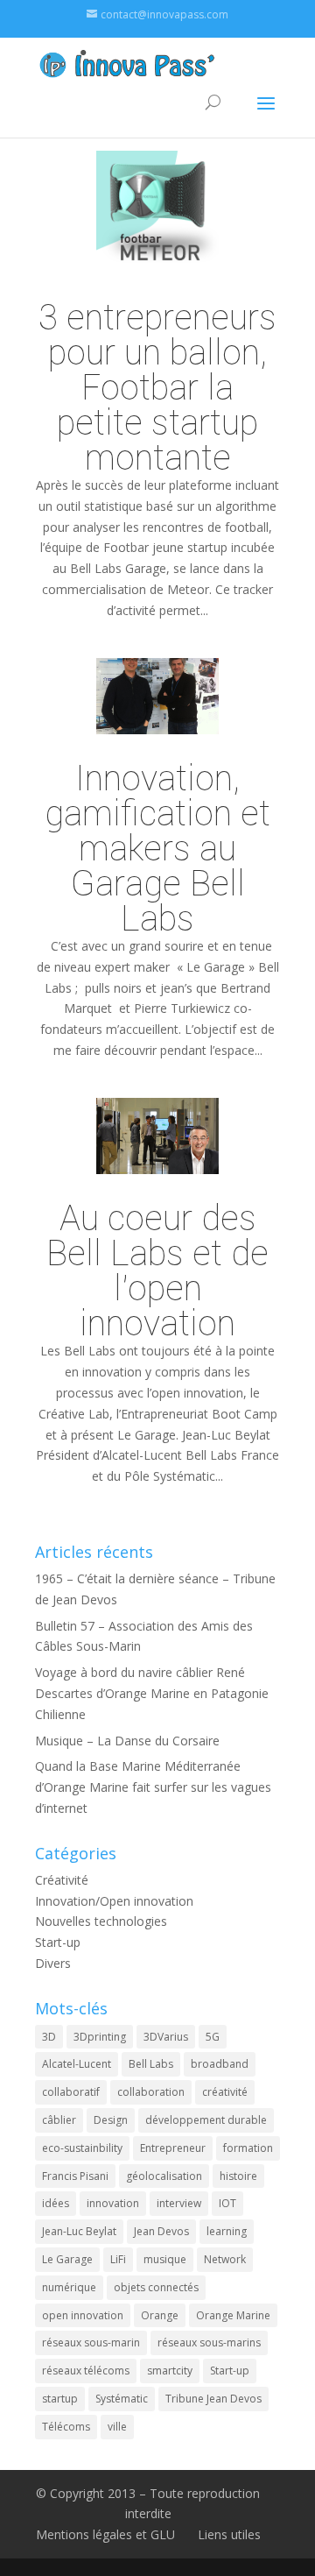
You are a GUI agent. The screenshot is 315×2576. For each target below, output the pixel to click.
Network (225, 2259)
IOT (227, 2203)
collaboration (151, 2092)
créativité (225, 2092)
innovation (113, 2203)
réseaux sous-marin (91, 2342)
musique (165, 2259)
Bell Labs (151, 2064)
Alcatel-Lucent (77, 2064)
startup (60, 2399)
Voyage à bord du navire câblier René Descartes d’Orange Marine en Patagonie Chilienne (152, 1693)
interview (179, 2203)
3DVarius (166, 2037)
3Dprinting (100, 2037)
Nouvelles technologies (101, 1921)
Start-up (58, 1942)
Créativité (62, 1880)
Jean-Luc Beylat (79, 2231)
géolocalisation (164, 2176)
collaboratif (71, 2092)
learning (227, 2231)
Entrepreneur (173, 2148)
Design (111, 2120)
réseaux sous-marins (209, 2342)
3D (49, 2037)
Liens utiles (229, 2534)
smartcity (170, 2371)
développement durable (206, 2120)
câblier (59, 2120)
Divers (53, 1963)
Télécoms (66, 2427)
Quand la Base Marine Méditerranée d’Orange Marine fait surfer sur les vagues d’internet (153, 1787)
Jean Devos (161, 2231)
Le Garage (67, 2259)
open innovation (83, 2315)
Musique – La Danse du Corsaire (127, 1741)
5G (213, 2037)
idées (56, 2203)
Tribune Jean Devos (213, 2399)
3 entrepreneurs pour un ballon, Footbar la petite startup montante (157, 387)
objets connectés (156, 2287)
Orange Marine (233, 2315)
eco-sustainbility (82, 2148)
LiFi (118, 2259)
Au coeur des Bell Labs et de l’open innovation (157, 1270)
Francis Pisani (75, 2176)
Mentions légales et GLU (105, 2534)
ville (117, 2427)
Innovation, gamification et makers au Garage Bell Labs (157, 848)
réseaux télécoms (86, 2371)
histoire (238, 2176)
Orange (160, 2315)
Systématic (122, 2399)
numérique (69, 2287)
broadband (220, 2064)
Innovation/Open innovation (114, 1901)
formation (248, 2148)
